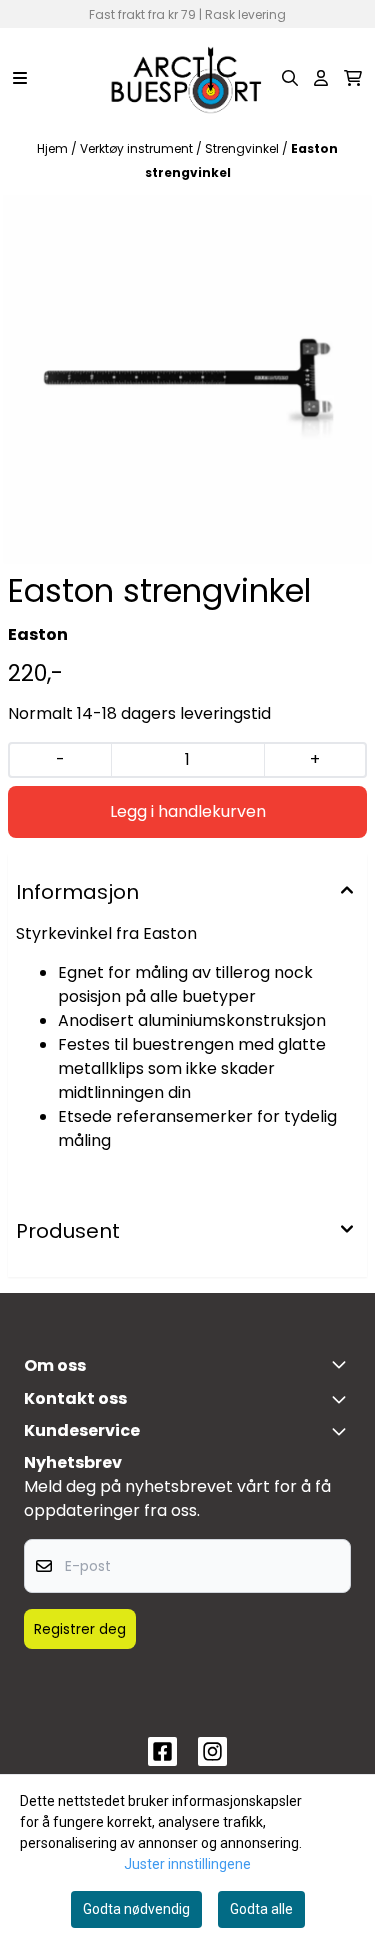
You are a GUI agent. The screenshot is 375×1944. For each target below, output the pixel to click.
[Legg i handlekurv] (187, 812)
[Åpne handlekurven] (353, 78)
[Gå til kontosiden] (321, 78)
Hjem (54, 148)
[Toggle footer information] (343, 1364)
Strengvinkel (243, 148)
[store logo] (187, 78)
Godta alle (261, 1909)
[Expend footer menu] (343, 1431)
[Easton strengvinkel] (187, 379)
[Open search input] (290, 78)
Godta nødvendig (136, 1909)
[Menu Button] (20, 78)
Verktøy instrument (138, 148)
